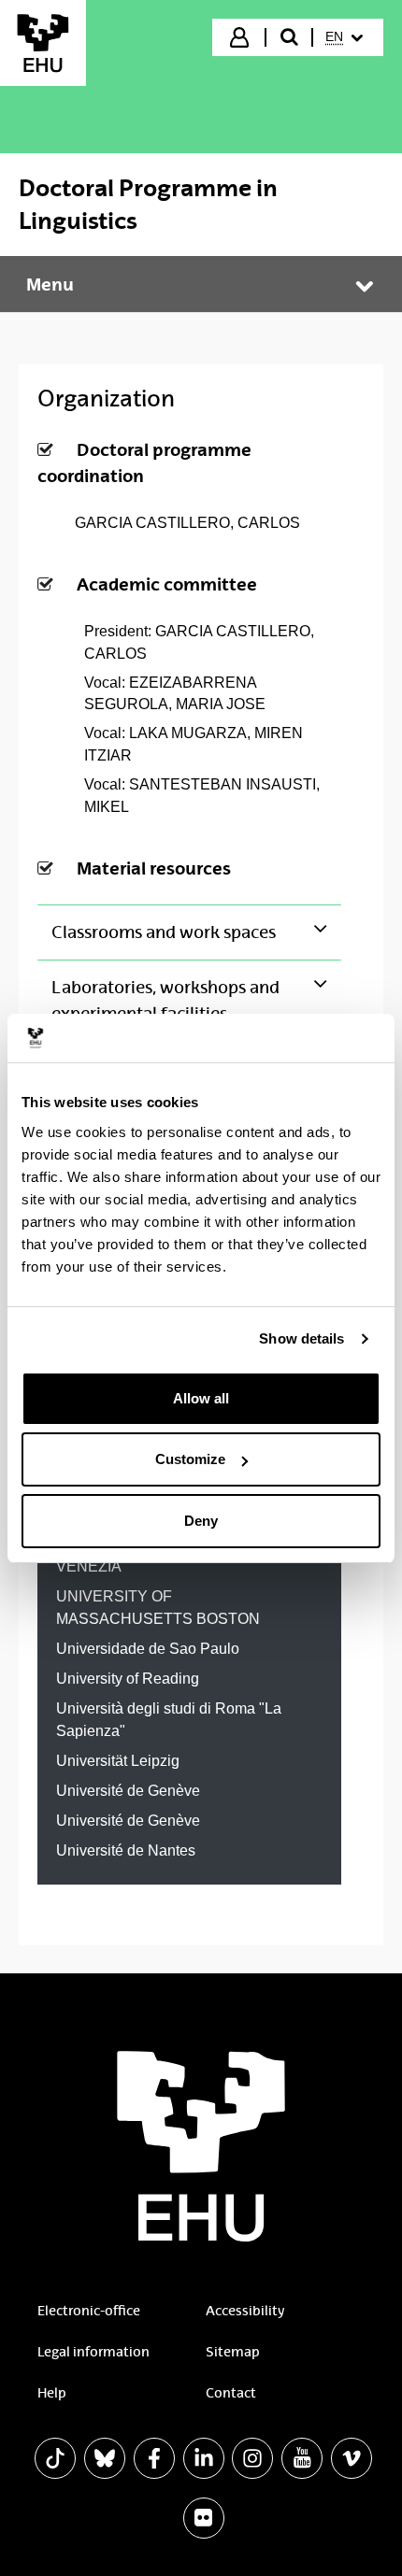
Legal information (93, 2352)
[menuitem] (346, 37)
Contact (231, 2393)
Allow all (201, 1398)
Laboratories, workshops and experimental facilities (165, 1001)
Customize (190, 1459)
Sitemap (233, 2352)
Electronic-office (89, 2311)
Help (52, 2393)
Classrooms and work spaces (164, 932)
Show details (301, 1338)
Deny (201, 1521)
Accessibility (245, 2311)
